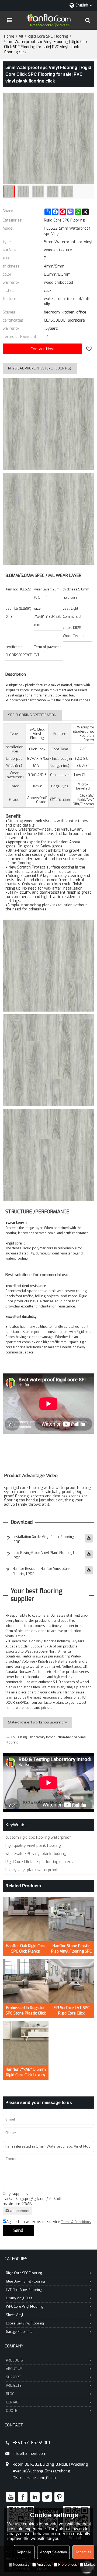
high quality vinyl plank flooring (33, 1846)
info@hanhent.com (30, 2453)
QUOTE (11, 2411)
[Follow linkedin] (35, 2497)
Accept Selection (53, 2552)
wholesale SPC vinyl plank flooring (36, 1854)
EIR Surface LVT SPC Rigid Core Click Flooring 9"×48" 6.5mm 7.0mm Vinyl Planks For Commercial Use (72, 2011)
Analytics (44, 2565)
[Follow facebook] (23, 2497)
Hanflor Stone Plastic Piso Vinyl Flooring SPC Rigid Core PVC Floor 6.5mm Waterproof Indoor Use (71, 1949)
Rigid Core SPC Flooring (48, 36)
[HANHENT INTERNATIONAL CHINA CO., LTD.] (48, 20)
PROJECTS (14, 2386)
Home (9, 36)
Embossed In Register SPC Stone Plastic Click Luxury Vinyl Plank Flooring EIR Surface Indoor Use (26, 2011)
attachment (20, 2211)
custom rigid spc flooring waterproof (38, 1837)
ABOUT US (14, 2369)
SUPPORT (13, 2377)
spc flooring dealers (55, 1862)
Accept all (83, 2552)
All (21, 36)
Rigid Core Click (19, 1862)
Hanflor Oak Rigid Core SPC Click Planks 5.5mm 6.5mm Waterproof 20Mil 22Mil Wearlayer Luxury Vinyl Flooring (26, 1949)
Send (18, 2230)
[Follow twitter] (47, 2497)
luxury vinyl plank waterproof (32, 1870)
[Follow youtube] (11, 2497)
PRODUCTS (14, 2360)
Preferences (68, 2565)
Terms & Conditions (76, 2222)
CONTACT (13, 2402)
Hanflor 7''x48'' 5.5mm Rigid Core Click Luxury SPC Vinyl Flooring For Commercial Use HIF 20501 (26, 2072)
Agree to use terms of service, (48, 2222)
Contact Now (42, 349)
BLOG (10, 2394)
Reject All (24, 2552)
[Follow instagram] (59, 2497)
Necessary (21, 2565)
